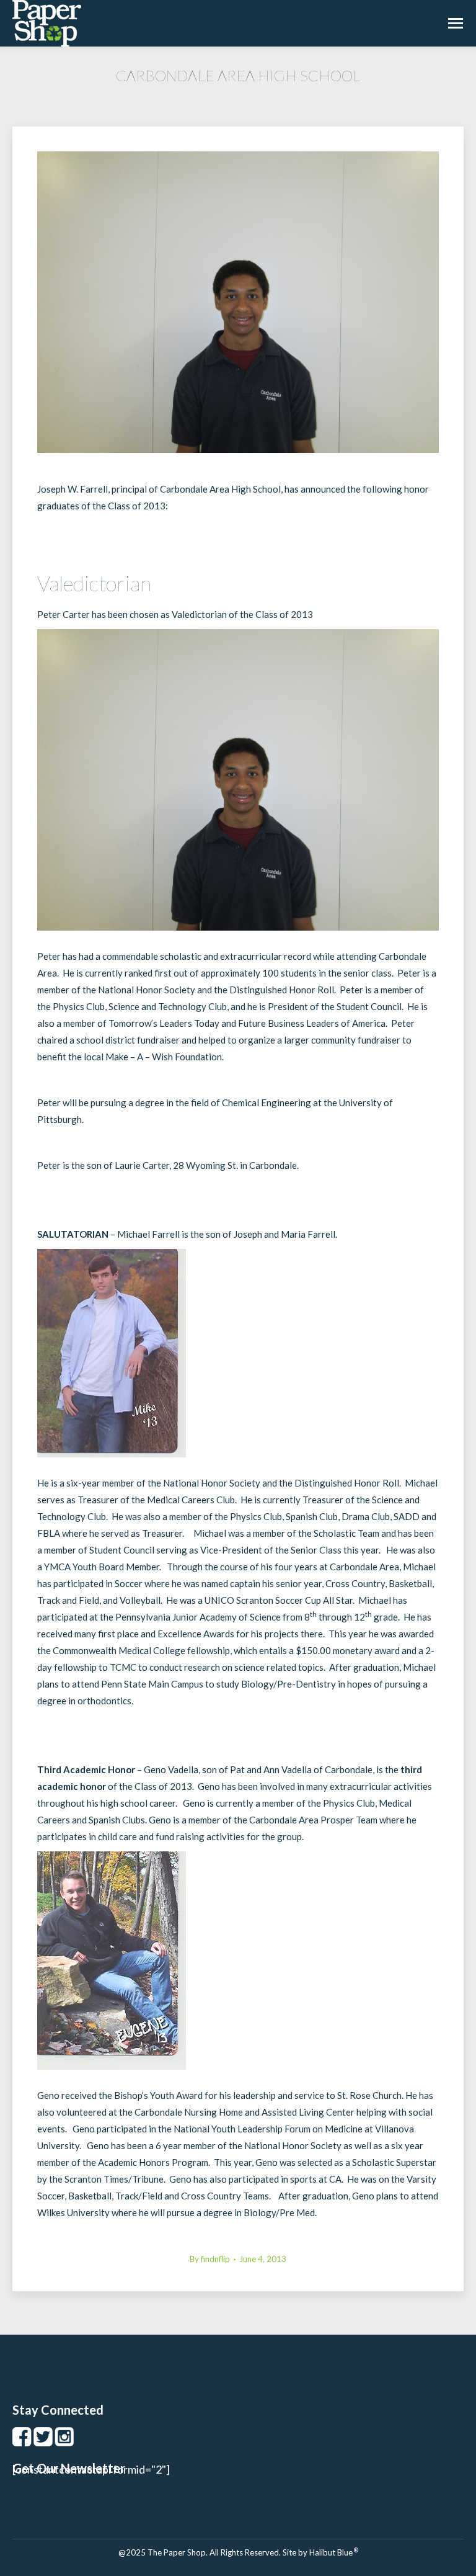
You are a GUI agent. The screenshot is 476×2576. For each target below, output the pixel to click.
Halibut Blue (334, 2552)
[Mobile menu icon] (456, 23)
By (210, 2259)
